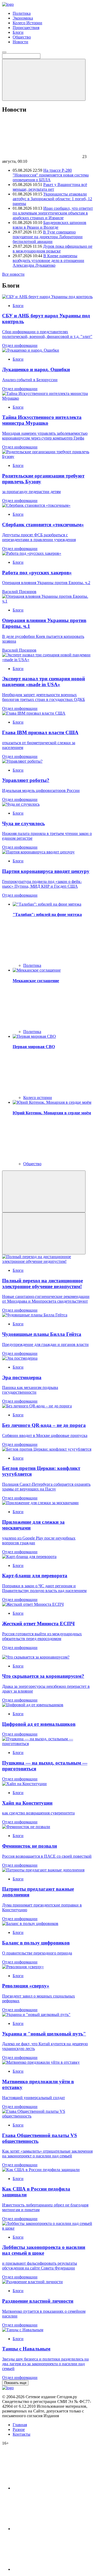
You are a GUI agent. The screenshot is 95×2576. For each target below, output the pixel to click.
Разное (19, 2429)
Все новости (13, 274)
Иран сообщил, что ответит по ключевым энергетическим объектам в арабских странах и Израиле (53, 213)
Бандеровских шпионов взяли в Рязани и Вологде (49, 225)
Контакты (22, 2434)
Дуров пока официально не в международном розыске (53, 249)
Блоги (18, 32)
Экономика (23, 18)
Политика (22, 13)
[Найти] (44, 80)
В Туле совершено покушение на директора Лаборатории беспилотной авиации (48, 237)
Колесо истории (38, 1098)
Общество (22, 37)
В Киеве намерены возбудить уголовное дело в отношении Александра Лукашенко (48, 261)
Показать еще (15, 2383)
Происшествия (26, 28)
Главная (20, 2425)
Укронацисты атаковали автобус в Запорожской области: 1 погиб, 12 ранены (52, 199)
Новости (20, 42)
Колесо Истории (27, 23)
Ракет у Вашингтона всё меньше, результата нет (50, 187)
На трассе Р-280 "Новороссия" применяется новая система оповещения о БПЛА (51, 175)
